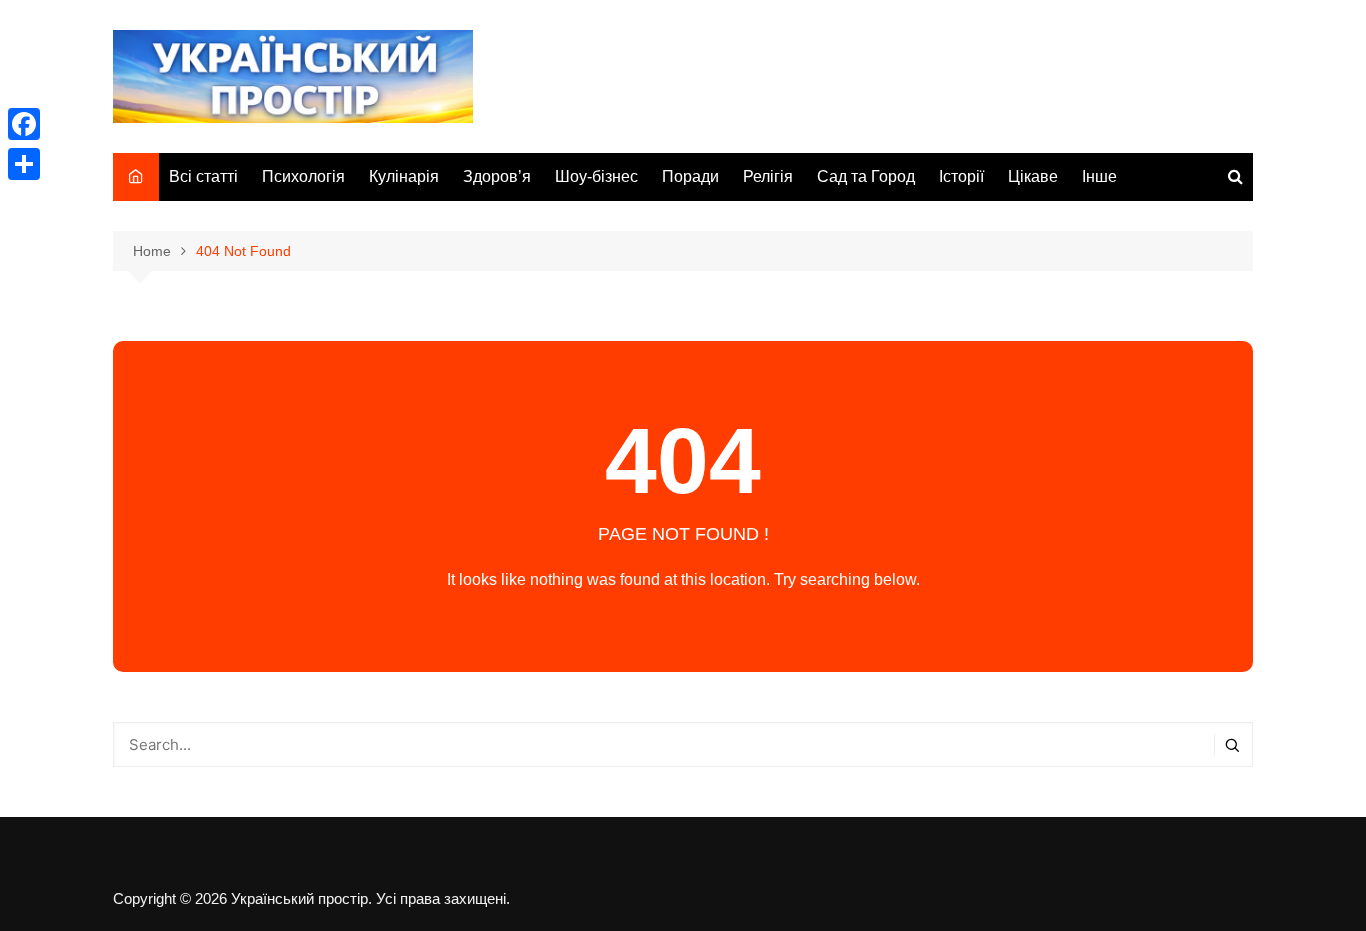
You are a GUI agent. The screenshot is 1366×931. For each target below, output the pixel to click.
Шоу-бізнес (596, 176)
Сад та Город (866, 176)
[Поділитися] (24, 164)
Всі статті (203, 176)
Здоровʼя (497, 176)
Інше (1099, 176)
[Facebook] (24, 124)
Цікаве (1033, 176)
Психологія (303, 176)
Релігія (768, 176)
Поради (690, 176)
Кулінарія (404, 176)
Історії (961, 176)
